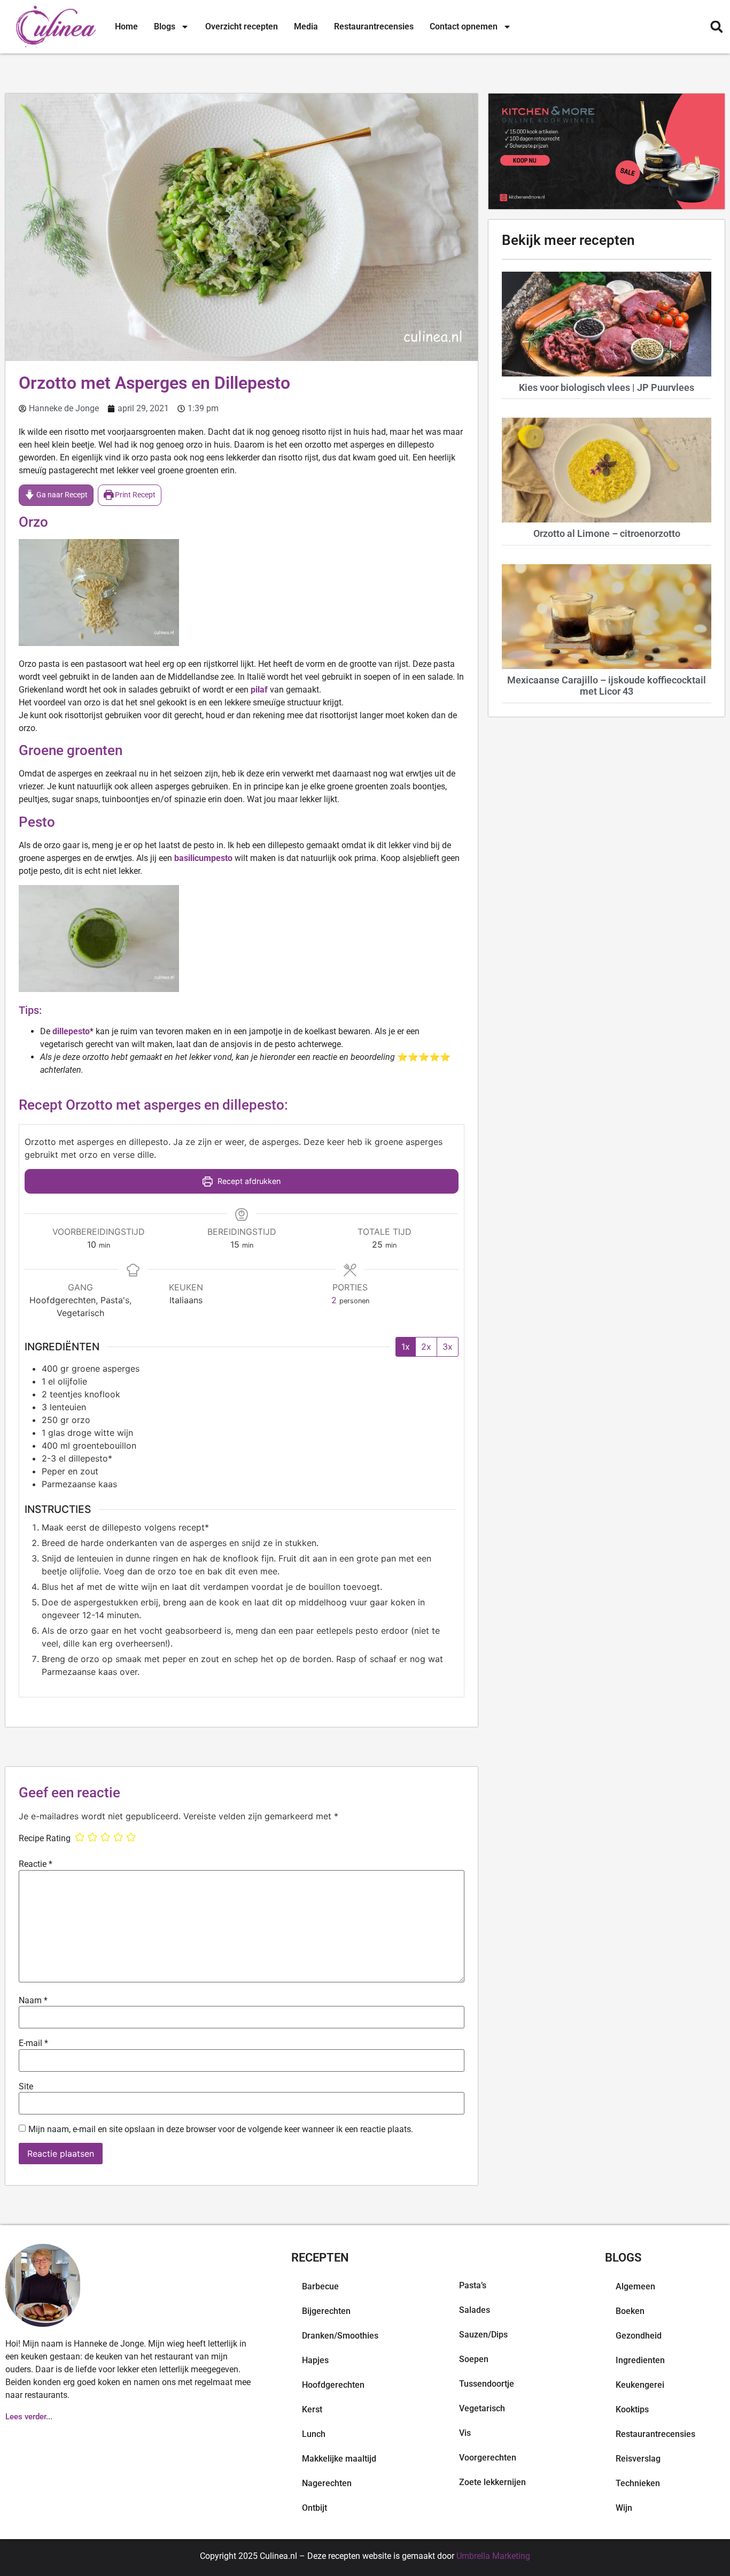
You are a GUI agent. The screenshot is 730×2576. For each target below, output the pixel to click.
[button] (716, 27)
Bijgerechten (326, 2311)
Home (126, 26)
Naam (33, 2001)
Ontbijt (314, 2508)
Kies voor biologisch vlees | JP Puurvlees (607, 387)
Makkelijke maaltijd (339, 2459)
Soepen (474, 2359)
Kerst (312, 2409)
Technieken (638, 2483)
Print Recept (134, 495)
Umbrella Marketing (493, 2556)
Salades (475, 2310)
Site (26, 2087)
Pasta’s (473, 2285)
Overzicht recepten (242, 26)
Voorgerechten (488, 2458)
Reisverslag (638, 2459)
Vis (465, 2433)
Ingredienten (640, 2360)
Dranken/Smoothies (340, 2336)
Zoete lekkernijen (492, 2482)
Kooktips (632, 2409)
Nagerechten (327, 2483)
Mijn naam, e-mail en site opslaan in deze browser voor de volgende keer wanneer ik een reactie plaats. (221, 2129)
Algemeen (635, 2286)
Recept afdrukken (248, 1181)
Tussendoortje (487, 2384)
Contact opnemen (464, 26)
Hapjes (315, 2360)
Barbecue (320, 2286)
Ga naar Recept (61, 495)
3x (448, 1347)
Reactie (36, 1864)
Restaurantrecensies (374, 26)
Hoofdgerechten (333, 2385)
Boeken (630, 2311)
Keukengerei (640, 2385)
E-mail (33, 2043)
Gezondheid (639, 2336)
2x (426, 1347)
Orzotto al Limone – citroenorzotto (607, 533)
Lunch (314, 2434)
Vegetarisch (482, 2408)
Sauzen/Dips (483, 2335)
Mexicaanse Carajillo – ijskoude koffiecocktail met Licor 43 (607, 686)
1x (406, 1347)
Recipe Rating (45, 1839)
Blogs (165, 26)
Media (306, 26)
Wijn (624, 2508)
